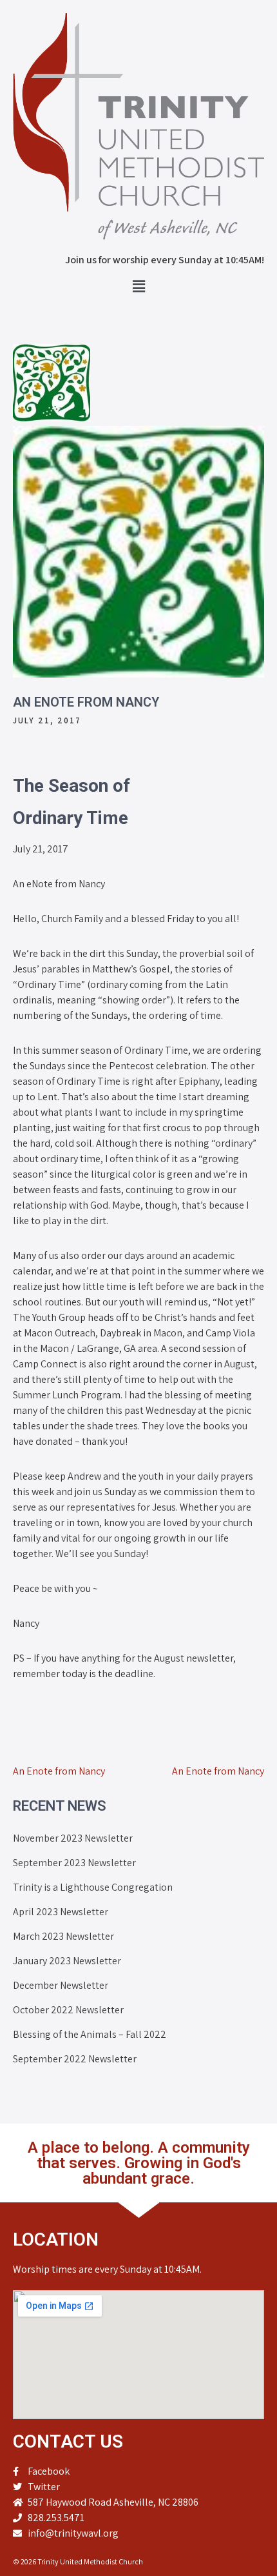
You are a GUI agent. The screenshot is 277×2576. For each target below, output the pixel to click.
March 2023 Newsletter (63, 1936)
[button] (138, 286)
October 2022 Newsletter (68, 2010)
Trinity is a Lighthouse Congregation (93, 1887)
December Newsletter (61, 1985)
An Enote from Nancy (59, 1771)
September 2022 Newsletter (75, 2059)
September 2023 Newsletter (74, 1863)
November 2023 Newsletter (73, 1838)
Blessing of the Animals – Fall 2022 (90, 2034)
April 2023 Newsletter (61, 1912)
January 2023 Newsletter (67, 1961)
